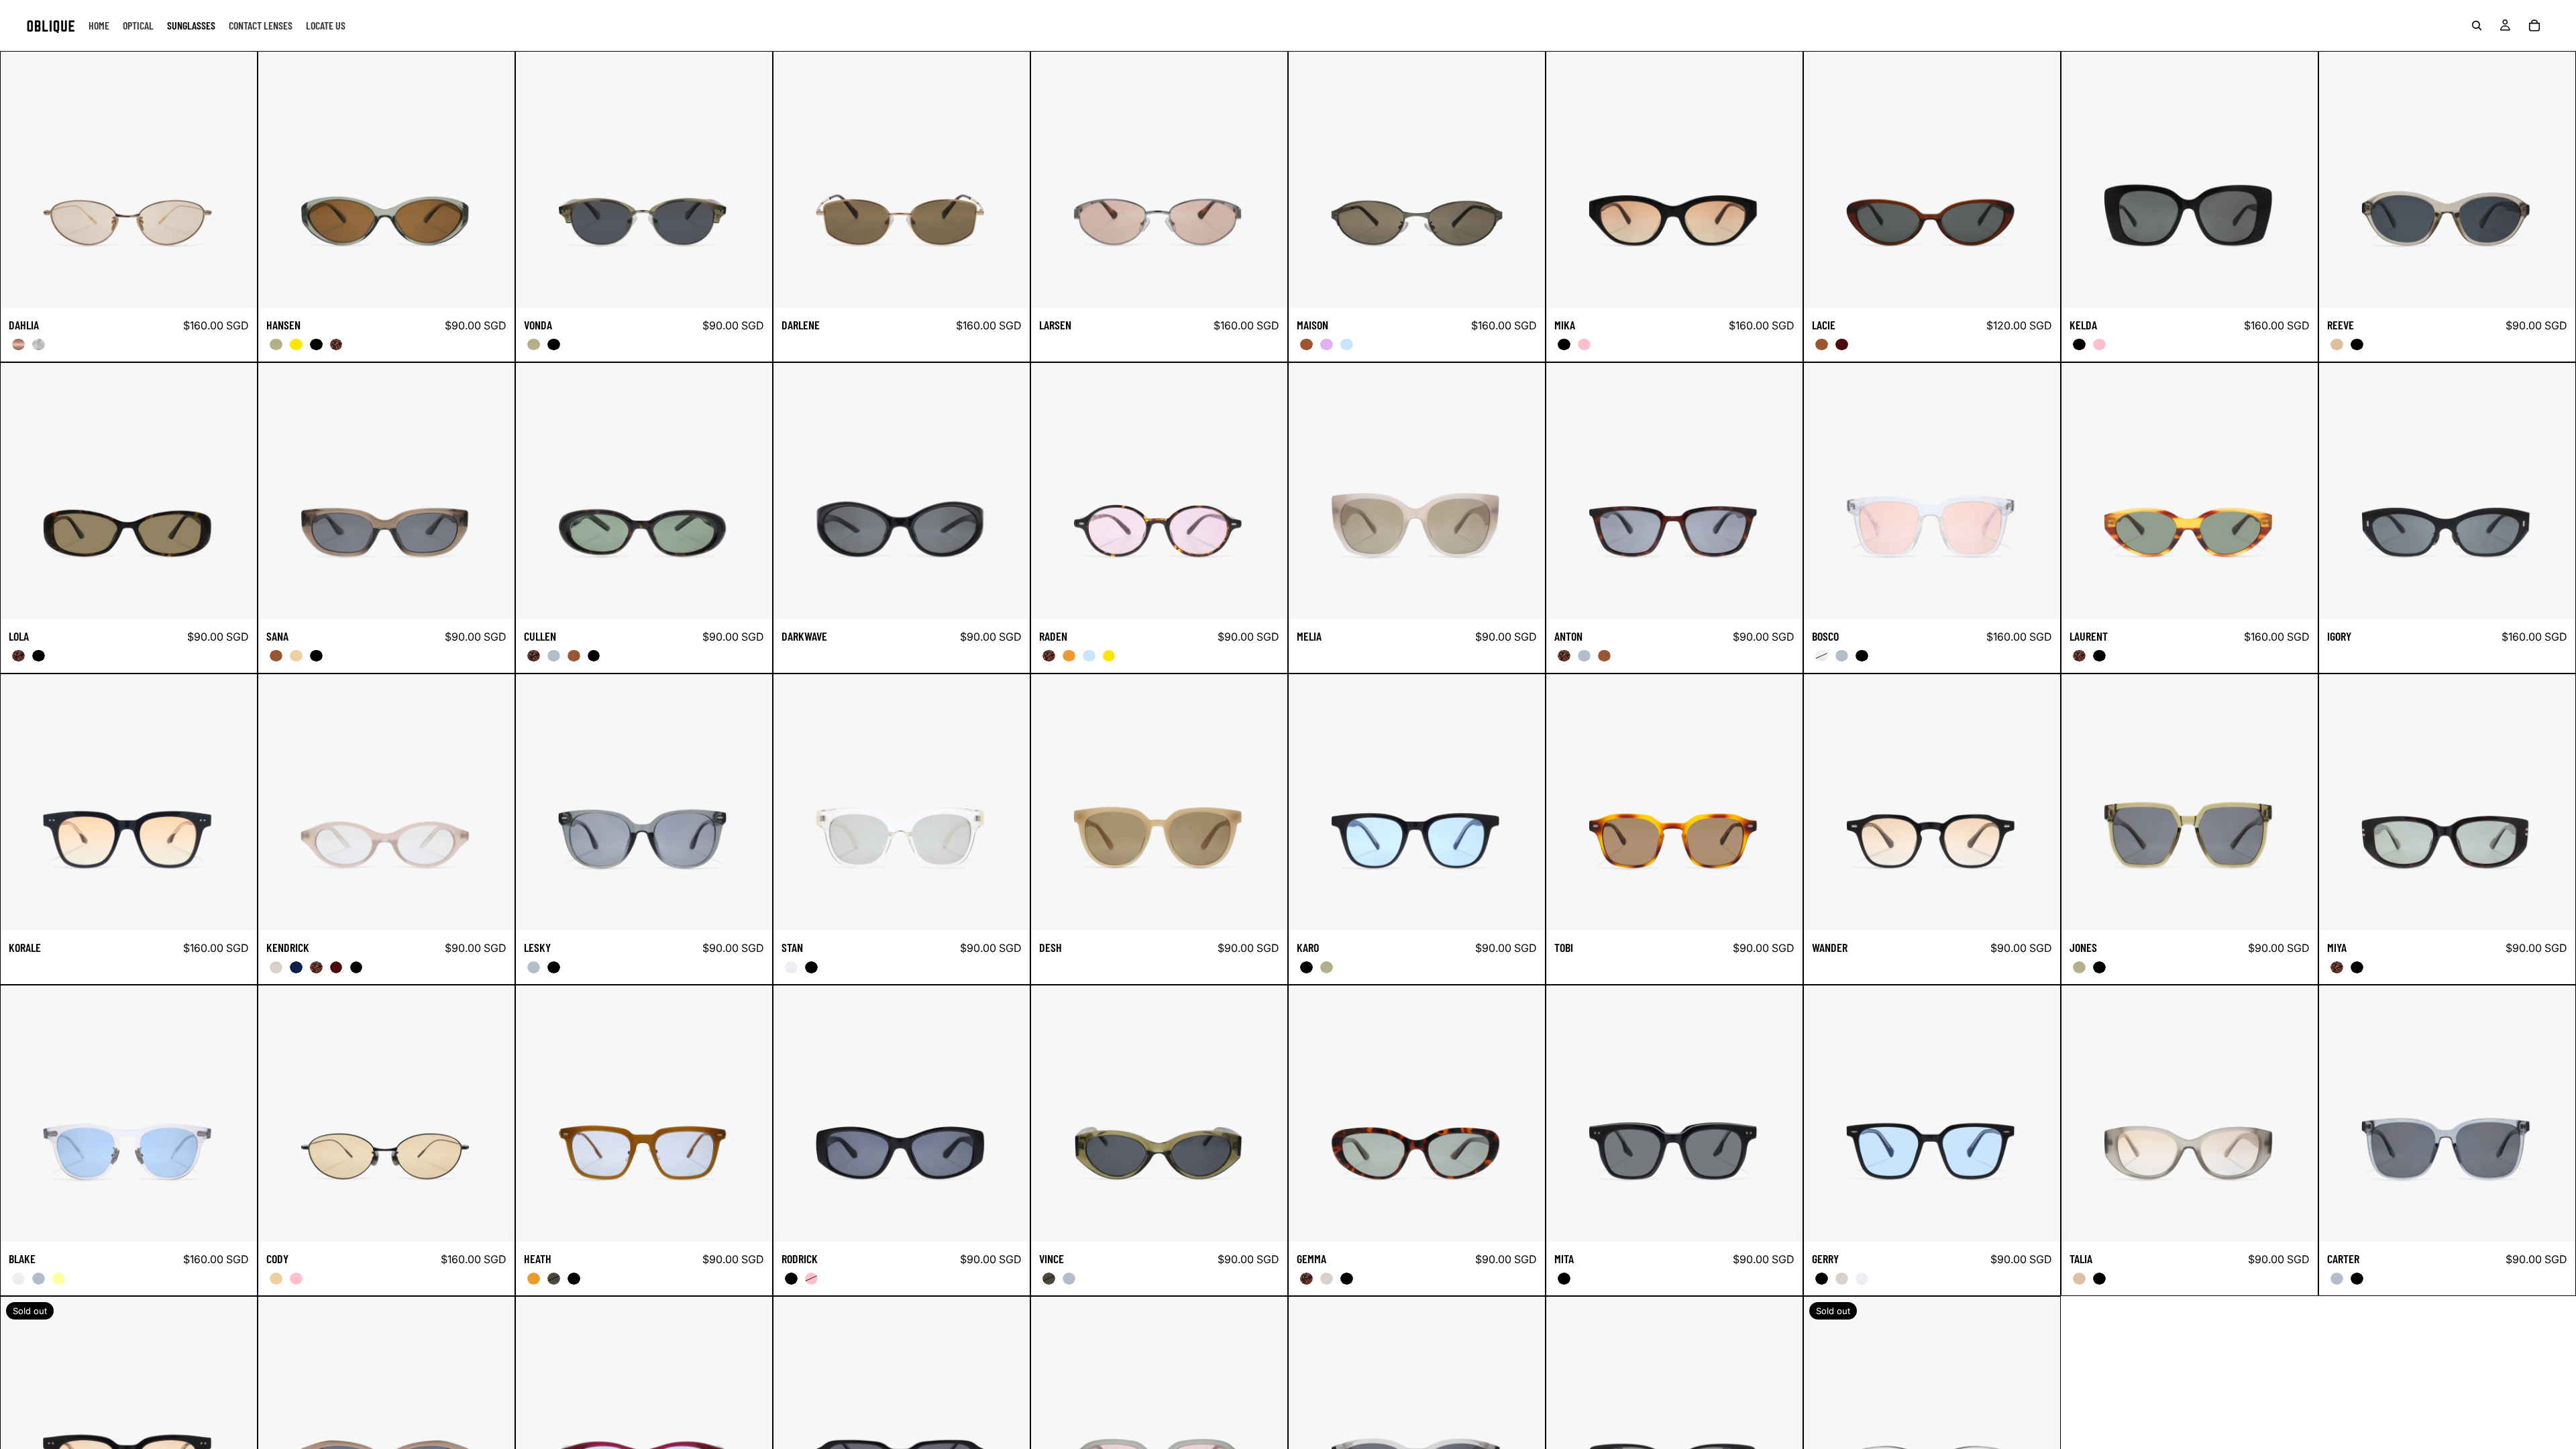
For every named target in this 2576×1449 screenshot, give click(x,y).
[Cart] (2534, 25)
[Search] (2477, 25)
